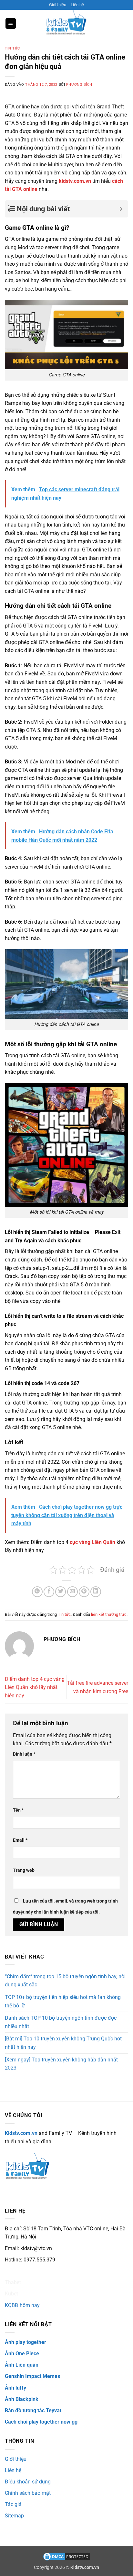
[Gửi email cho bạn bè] (72, 1592)
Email (20, 1840)
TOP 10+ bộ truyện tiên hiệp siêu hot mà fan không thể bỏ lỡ (63, 2001)
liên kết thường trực (109, 1614)
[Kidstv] (66, 23)
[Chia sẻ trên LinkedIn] (96, 1592)
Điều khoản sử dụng (28, 2482)
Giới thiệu (58, 5)
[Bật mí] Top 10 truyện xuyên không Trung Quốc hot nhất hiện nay (63, 2043)
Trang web (24, 1870)
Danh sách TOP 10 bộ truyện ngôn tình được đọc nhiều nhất (61, 2022)
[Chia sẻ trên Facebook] (49, 1592)
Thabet (13, 2282)
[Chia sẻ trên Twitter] (61, 1592)
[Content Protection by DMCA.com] (66, 2556)
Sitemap (14, 2516)
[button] (11, 23)
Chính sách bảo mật (28, 2493)
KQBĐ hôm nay (22, 2305)
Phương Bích (79, 85)
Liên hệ (77, 5)
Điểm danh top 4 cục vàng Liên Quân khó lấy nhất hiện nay (35, 1687)
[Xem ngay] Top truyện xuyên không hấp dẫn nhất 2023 (61, 2064)
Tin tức (12, 48)
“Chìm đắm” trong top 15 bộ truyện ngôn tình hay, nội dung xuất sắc (65, 1981)
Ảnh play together (26, 2342)
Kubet (11, 2294)
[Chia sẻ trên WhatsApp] (37, 1592)
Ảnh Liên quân (22, 2365)
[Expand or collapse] (121, 209)
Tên (18, 1810)
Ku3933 (14, 2271)
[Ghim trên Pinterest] (84, 1592)
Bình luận (24, 1754)
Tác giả (13, 2504)
